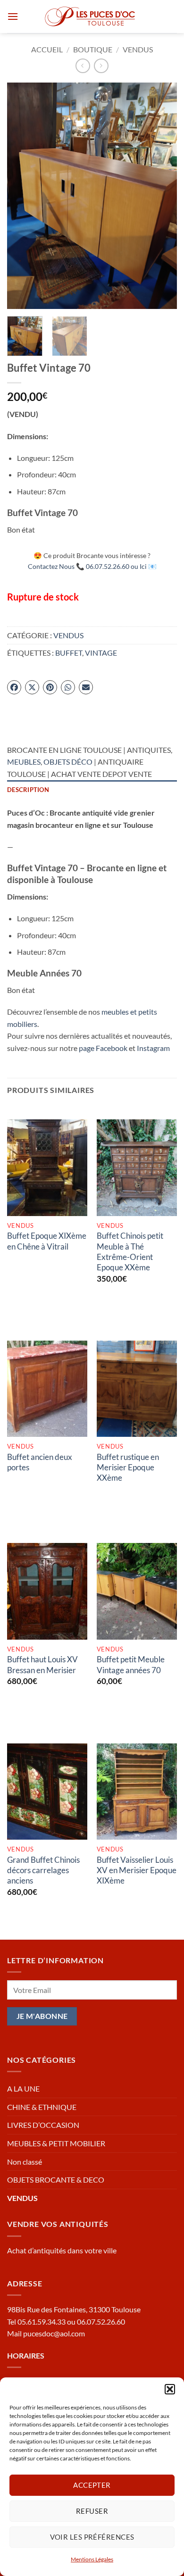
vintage (101, 653)
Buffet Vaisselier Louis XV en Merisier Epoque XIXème (137, 1870)
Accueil (47, 49)
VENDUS (138, 49)
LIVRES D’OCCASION (43, 2125)
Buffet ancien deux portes (40, 1462)
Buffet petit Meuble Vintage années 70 (131, 1664)
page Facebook (103, 1048)
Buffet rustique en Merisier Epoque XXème (128, 1467)
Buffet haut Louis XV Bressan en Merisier (42, 1664)
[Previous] (22, 196)
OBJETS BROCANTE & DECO (56, 2180)
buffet (69, 653)
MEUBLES (24, 762)
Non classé (25, 2162)
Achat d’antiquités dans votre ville (62, 2250)
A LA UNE (23, 2088)
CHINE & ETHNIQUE (42, 2107)
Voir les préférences (92, 2537)
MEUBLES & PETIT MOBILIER (56, 2143)
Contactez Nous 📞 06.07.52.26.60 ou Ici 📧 (92, 566)
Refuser (92, 2511)
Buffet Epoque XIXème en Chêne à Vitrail (47, 1241)
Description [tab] (28, 790)
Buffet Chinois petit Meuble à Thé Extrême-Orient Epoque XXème (130, 1251)
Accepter (92, 2485)
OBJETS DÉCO (68, 762)
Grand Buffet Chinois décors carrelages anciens (43, 1870)
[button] (170, 2389)
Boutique (93, 49)
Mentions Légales (92, 2559)
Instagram (153, 1048)
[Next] (162, 196)
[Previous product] (101, 66)
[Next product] (83, 66)
